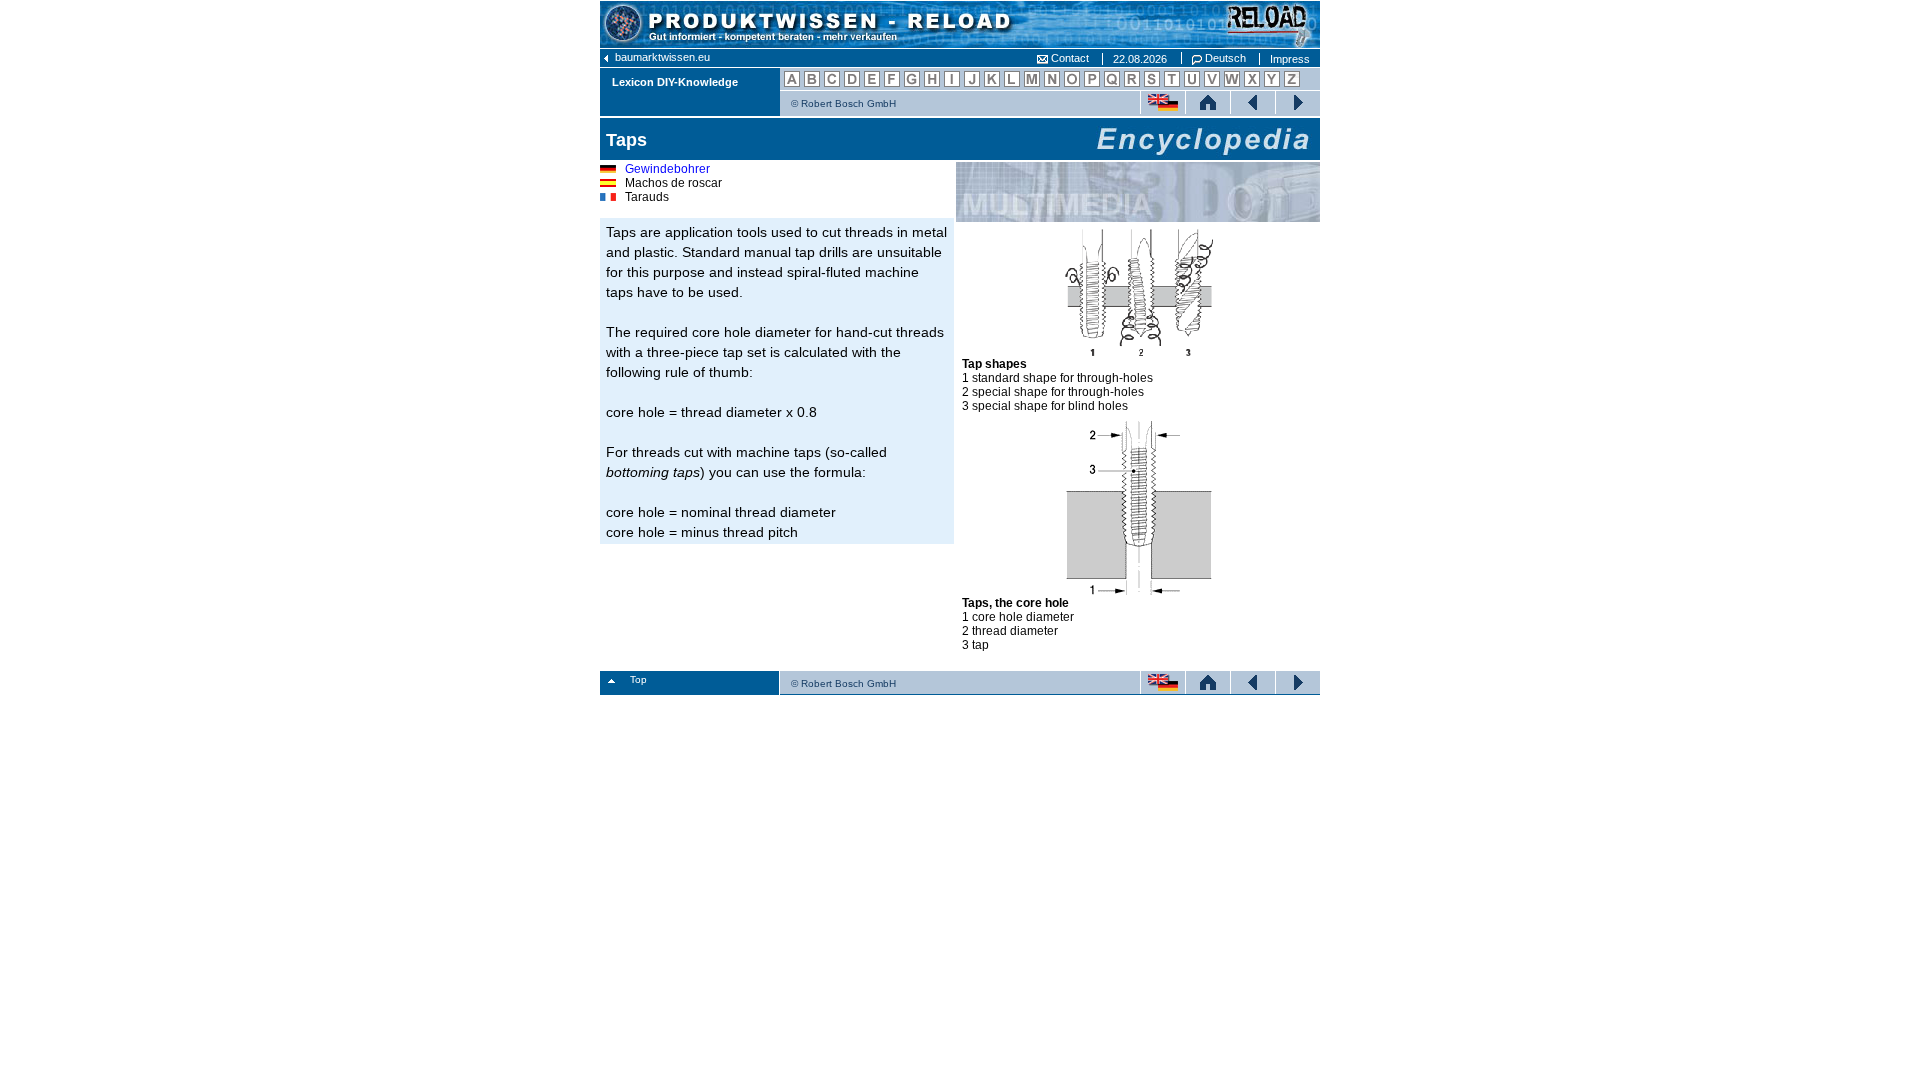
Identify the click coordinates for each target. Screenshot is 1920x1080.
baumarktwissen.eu (661, 57)
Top (638, 679)
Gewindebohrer (667, 169)
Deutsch (1224, 58)
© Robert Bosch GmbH (843, 103)
